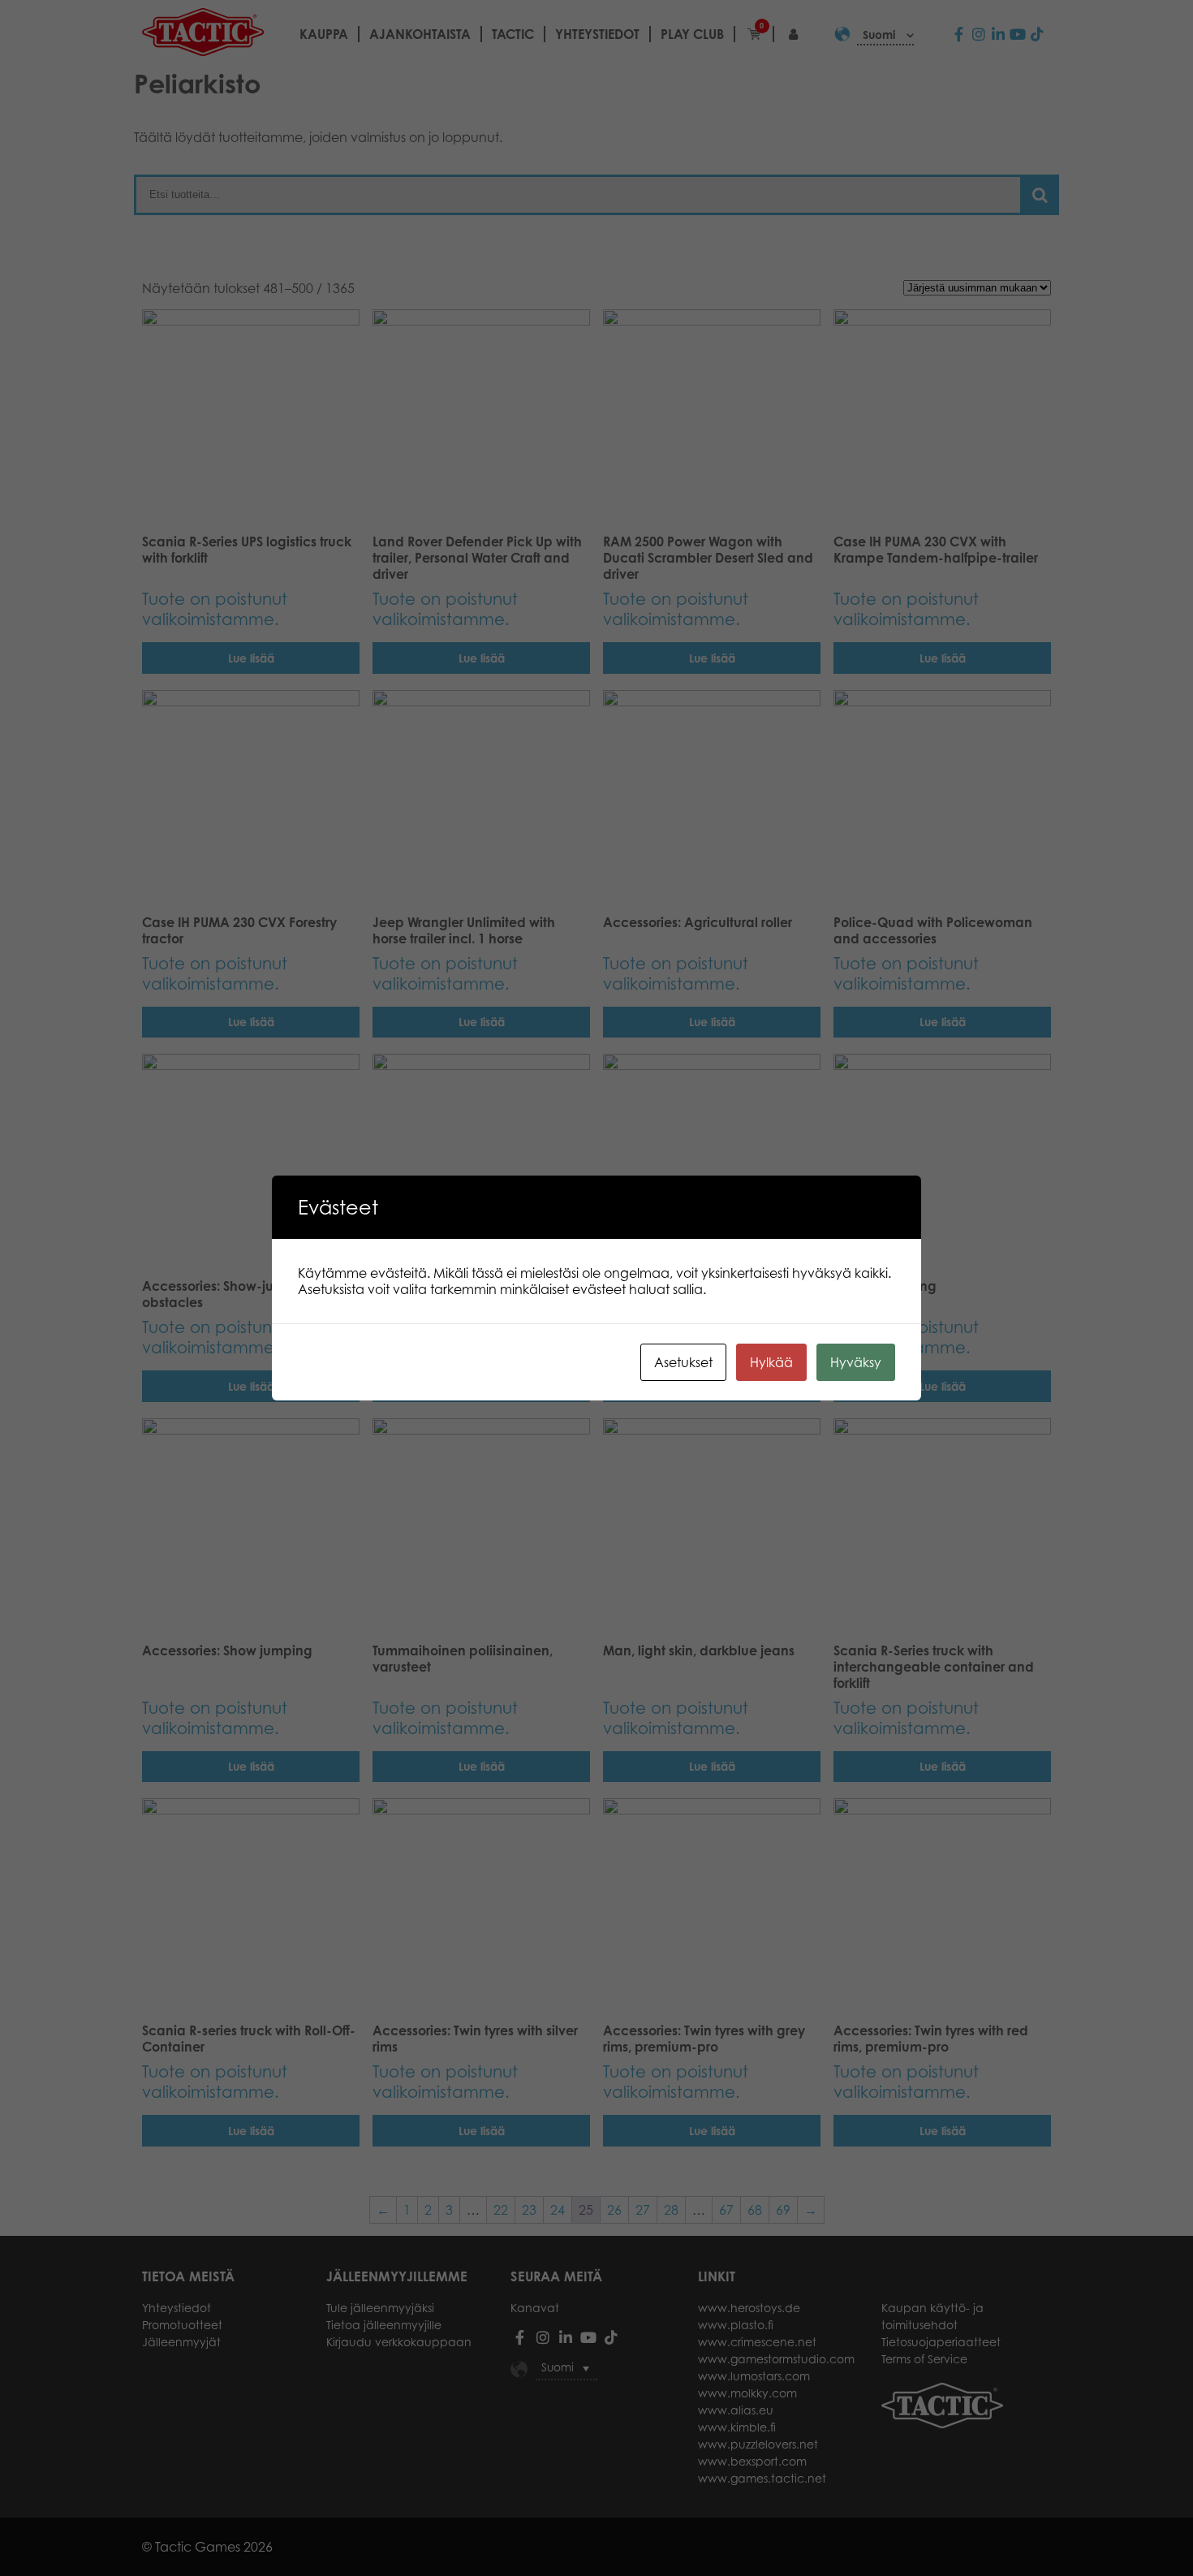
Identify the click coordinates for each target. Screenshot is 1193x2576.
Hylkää (771, 1362)
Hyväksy (856, 1362)
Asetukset (683, 1362)
